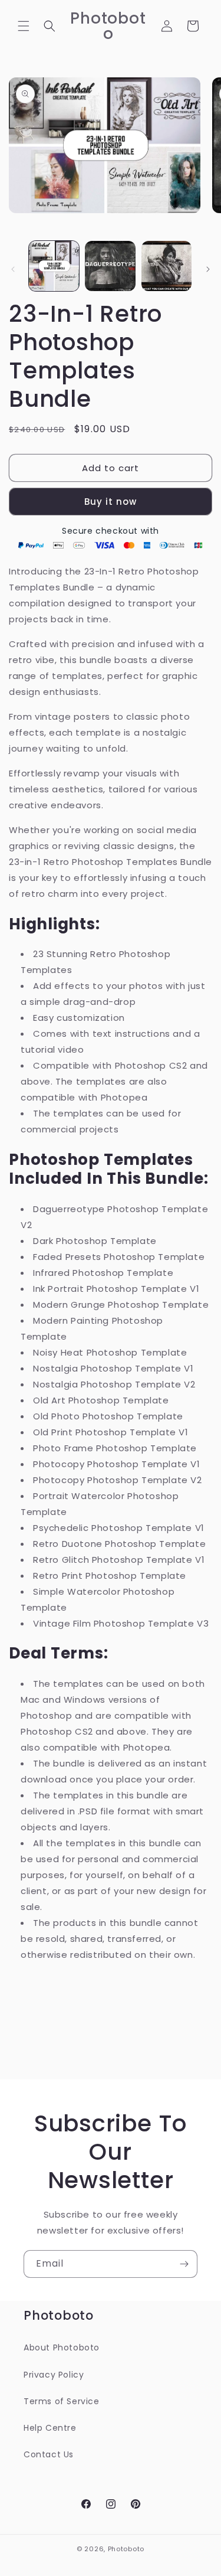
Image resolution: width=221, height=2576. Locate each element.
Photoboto (126, 2549)
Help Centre (50, 2428)
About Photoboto (62, 2348)
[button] (24, 26)
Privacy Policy (54, 2375)
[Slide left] (13, 269)
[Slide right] (208, 269)
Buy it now (111, 502)
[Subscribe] (184, 2264)
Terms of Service (62, 2401)
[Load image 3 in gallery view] (166, 266)
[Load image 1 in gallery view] (54, 266)
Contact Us (49, 2454)
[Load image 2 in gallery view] (110, 266)
